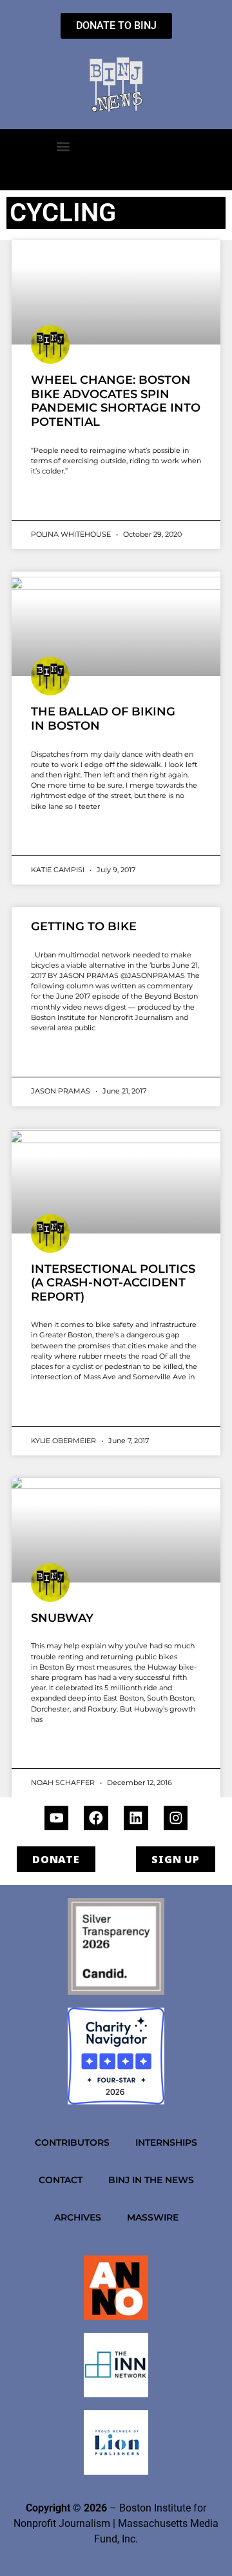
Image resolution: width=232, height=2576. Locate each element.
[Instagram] (176, 1818)
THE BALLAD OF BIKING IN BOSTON (103, 719)
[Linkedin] (136, 1818)
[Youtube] (57, 1818)
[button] (63, 146)
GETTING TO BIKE (84, 926)
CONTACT (61, 2180)
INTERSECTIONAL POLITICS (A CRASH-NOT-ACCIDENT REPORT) (113, 1283)
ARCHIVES (78, 2217)
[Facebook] (96, 1818)
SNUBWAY (62, 1618)
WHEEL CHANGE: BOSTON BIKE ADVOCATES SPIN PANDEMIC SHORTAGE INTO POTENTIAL (116, 401)
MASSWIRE (153, 2217)
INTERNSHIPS (166, 2142)
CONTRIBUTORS (72, 2142)
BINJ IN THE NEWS (151, 2180)
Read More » (56, 502)
